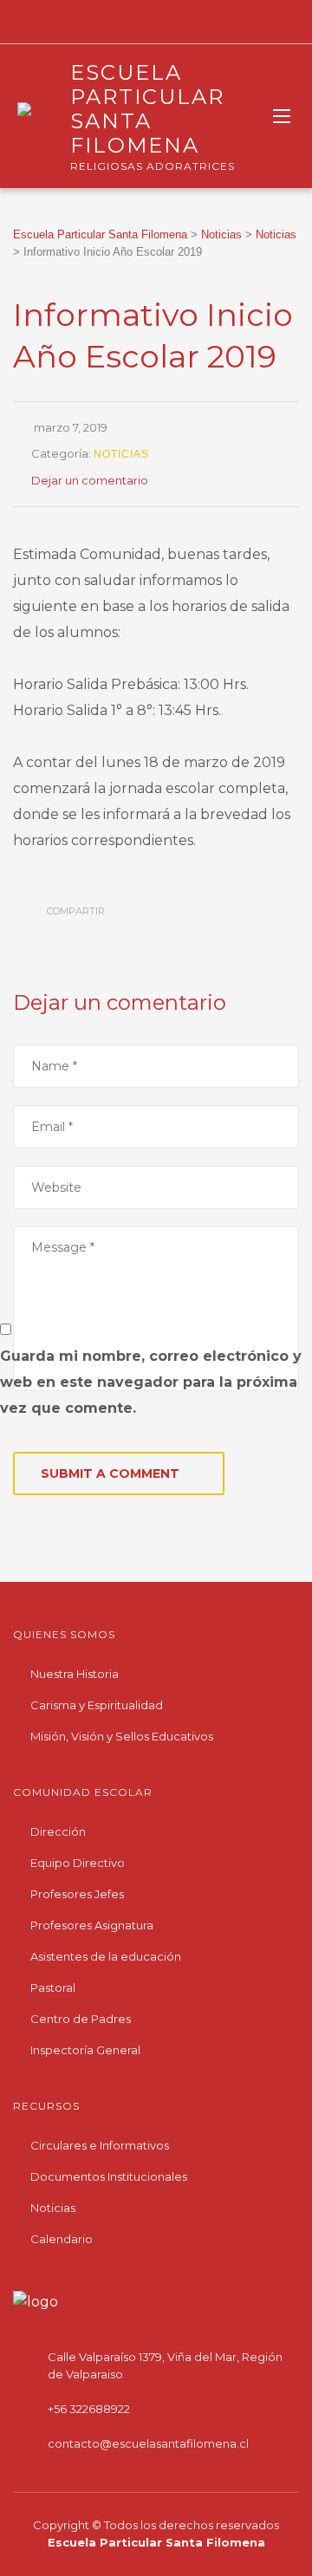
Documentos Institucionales (109, 2176)
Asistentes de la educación (106, 1956)
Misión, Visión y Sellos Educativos (122, 1736)
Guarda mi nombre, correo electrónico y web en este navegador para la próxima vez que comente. (151, 1382)
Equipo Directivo (78, 1863)
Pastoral (53, 1987)
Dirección (58, 1831)
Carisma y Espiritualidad (97, 1705)
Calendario (62, 2239)
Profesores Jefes (77, 1894)
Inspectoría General (85, 2050)
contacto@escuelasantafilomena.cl (148, 2443)
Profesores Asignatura (92, 1925)
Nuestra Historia (75, 1674)
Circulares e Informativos (100, 2145)
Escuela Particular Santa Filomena (156, 2542)
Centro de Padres (81, 2019)
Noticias (121, 454)
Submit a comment (110, 1473)
